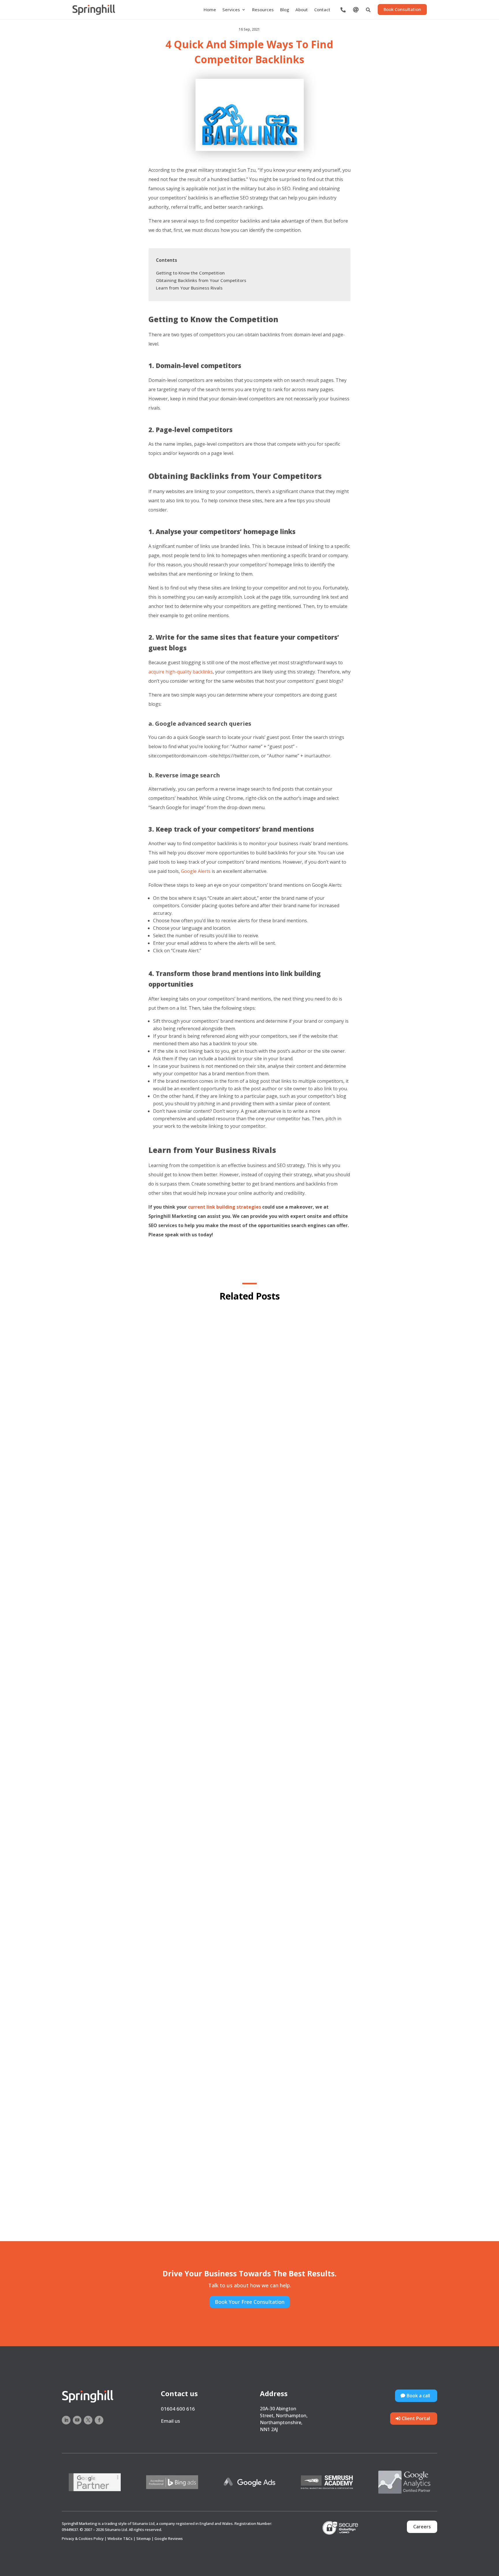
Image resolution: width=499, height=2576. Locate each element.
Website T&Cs (120, 2538)
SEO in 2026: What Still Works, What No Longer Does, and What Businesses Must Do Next (250, 1899)
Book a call (418, 2396)
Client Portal (416, 2418)
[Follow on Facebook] (99, 2420)
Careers (422, 2527)
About (302, 10)
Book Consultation (402, 9)
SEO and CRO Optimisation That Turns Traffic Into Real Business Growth (250, 1603)
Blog (285, 10)
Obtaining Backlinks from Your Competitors (201, 280)
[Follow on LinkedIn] (66, 2420)
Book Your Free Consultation (250, 2302)
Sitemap (144, 2538)
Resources (263, 10)
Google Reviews (169, 2538)
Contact (322, 10)
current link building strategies (224, 1207)
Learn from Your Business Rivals (189, 288)
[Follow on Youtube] (77, 2420)
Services (231, 10)
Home (210, 10)
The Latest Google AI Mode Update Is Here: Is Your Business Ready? (249, 2195)
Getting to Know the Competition (190, 273)
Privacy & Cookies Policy (83, 2538)
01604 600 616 (178, 2409)
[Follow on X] (88, 2420)
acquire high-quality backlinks (181, 672)
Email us (170, 2421)
